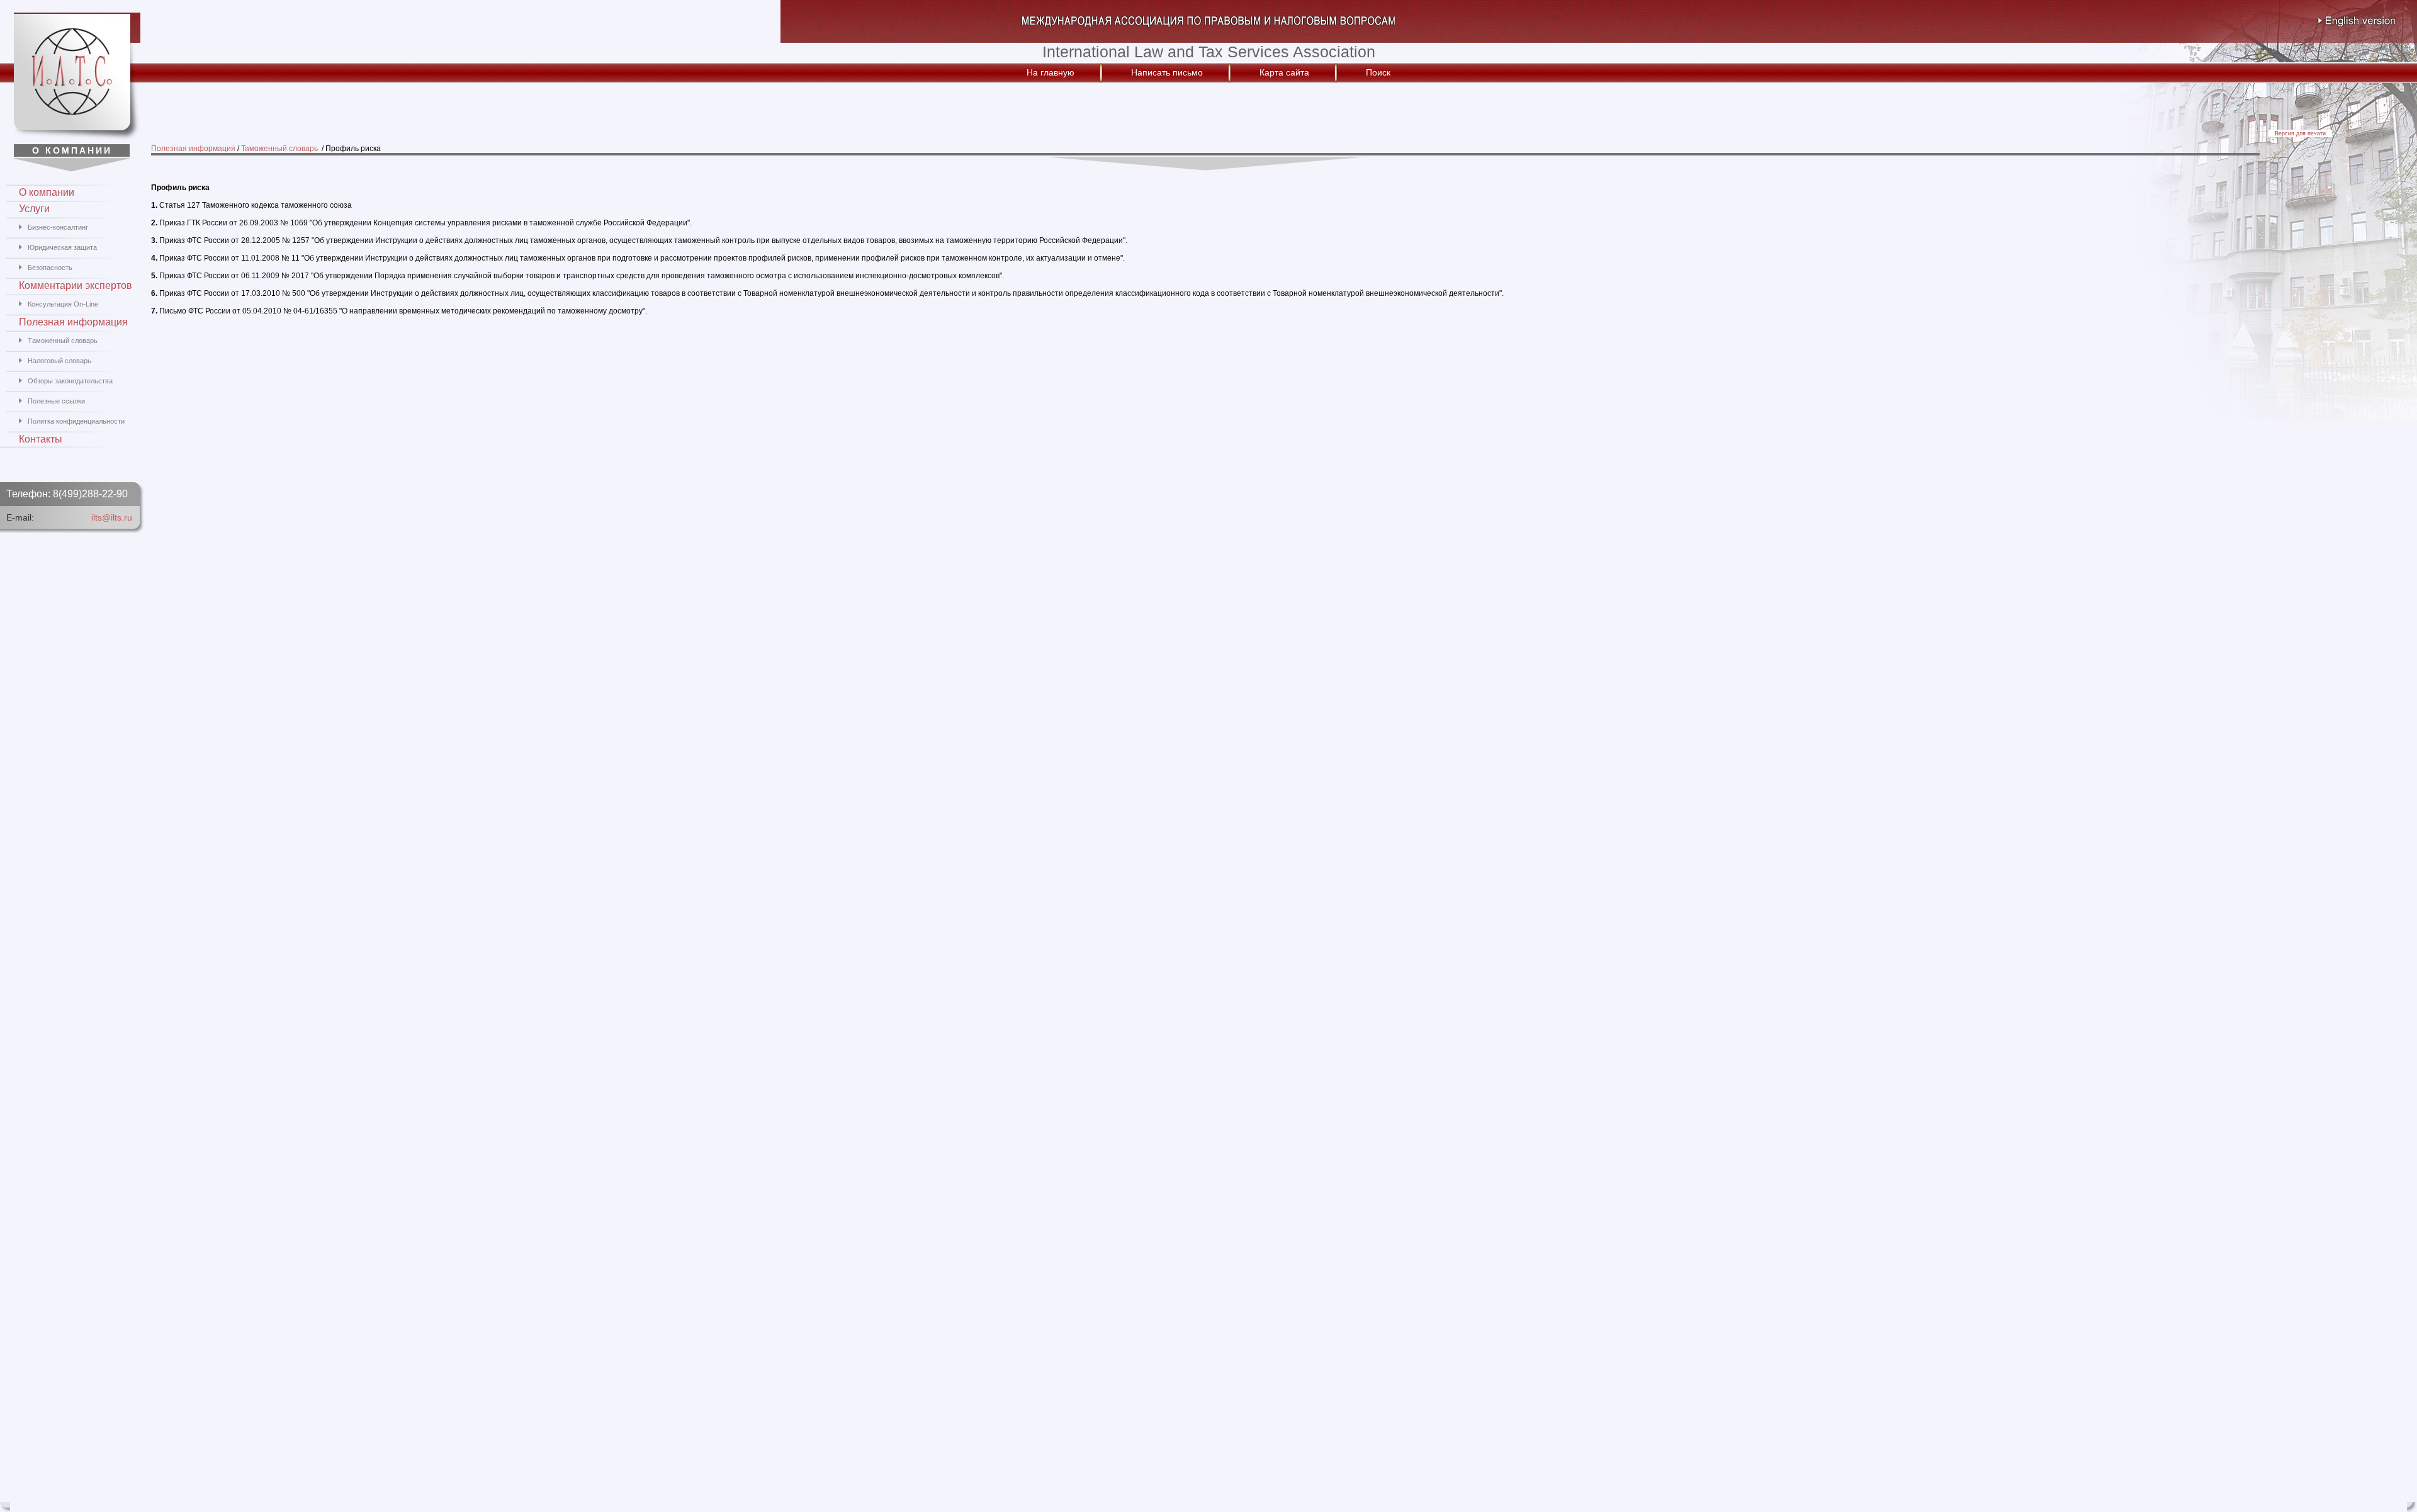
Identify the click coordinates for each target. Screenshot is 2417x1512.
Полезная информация (193, 149)
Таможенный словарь (280, 149)
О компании (47, 192)
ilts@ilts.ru (112, 517)
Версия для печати (2300, 133)
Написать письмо (1167, 72)
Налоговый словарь (59, 361)
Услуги (34, 209)
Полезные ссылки (56, 401)
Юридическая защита (62, 247)
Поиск (1378, 72)
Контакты (41, 439)
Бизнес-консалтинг (58, 227)
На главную (1051, 72)
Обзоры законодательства (70, 381)
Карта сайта (1284, 72)
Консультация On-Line (63, 304)
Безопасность (50, 268)
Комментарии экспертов (76, 285)
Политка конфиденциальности (76, 421)
